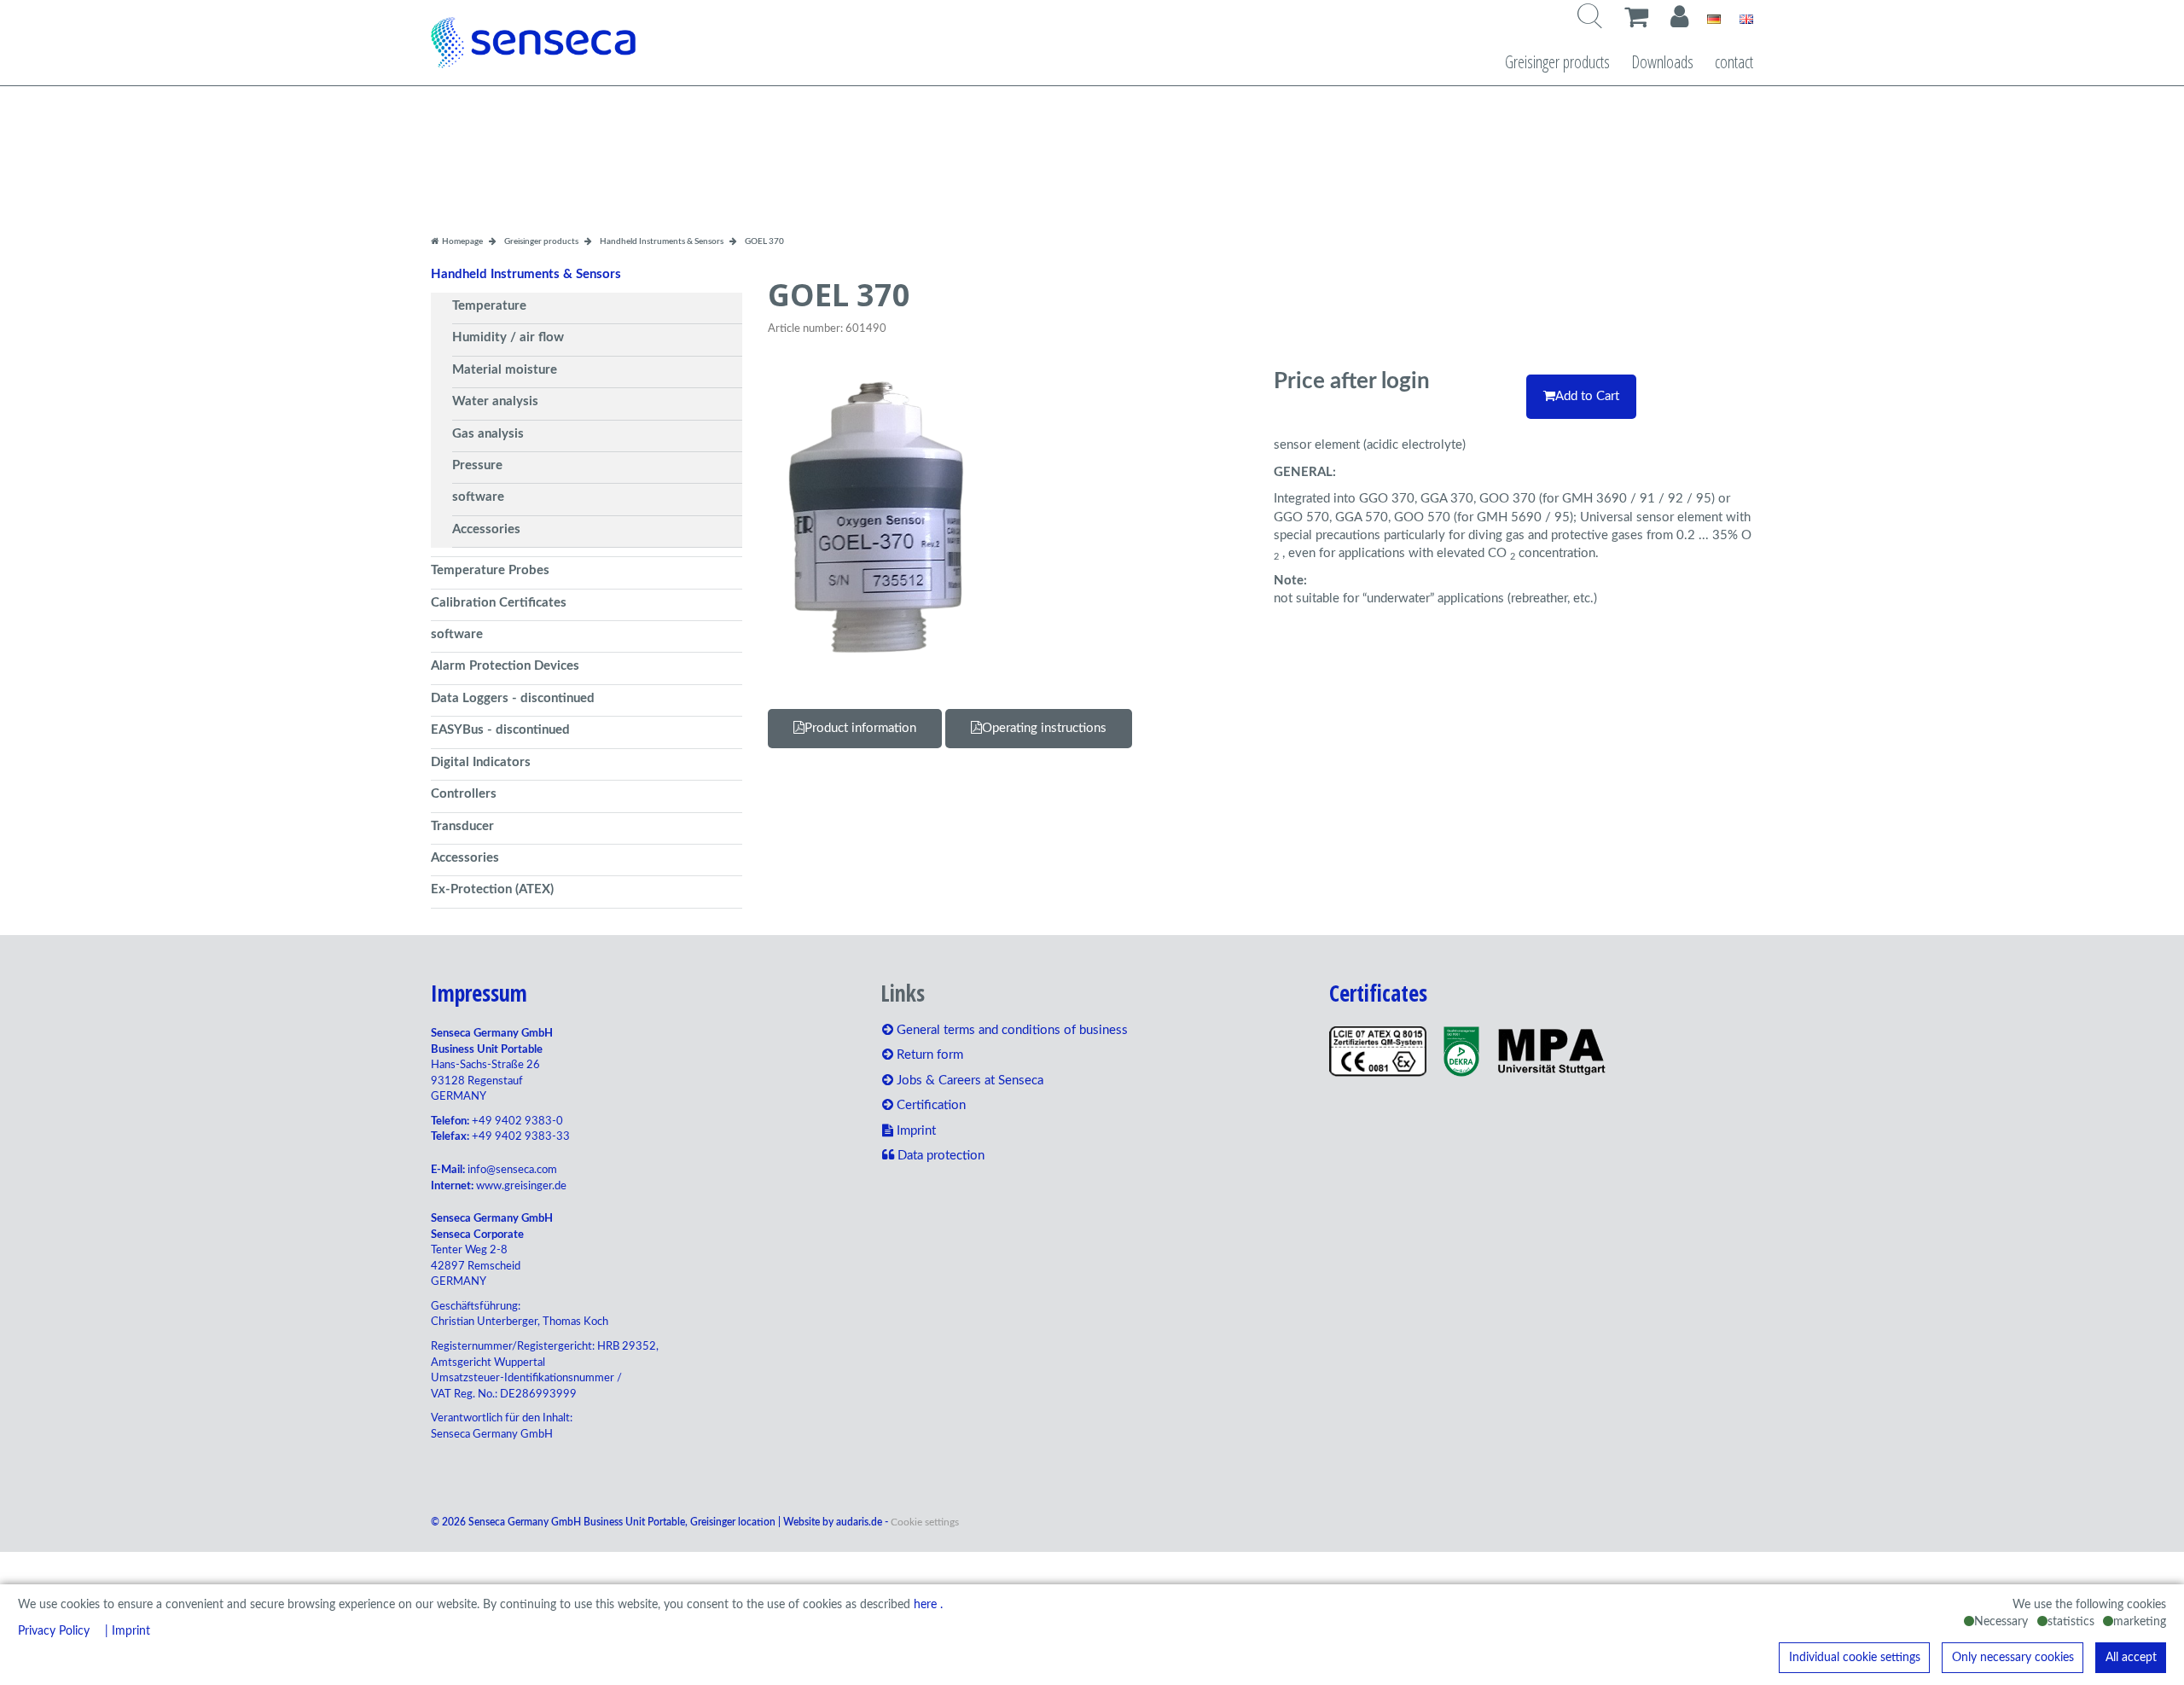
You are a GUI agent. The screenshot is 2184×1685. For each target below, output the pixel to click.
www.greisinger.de (521, 1186)
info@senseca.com (512, 1170)
